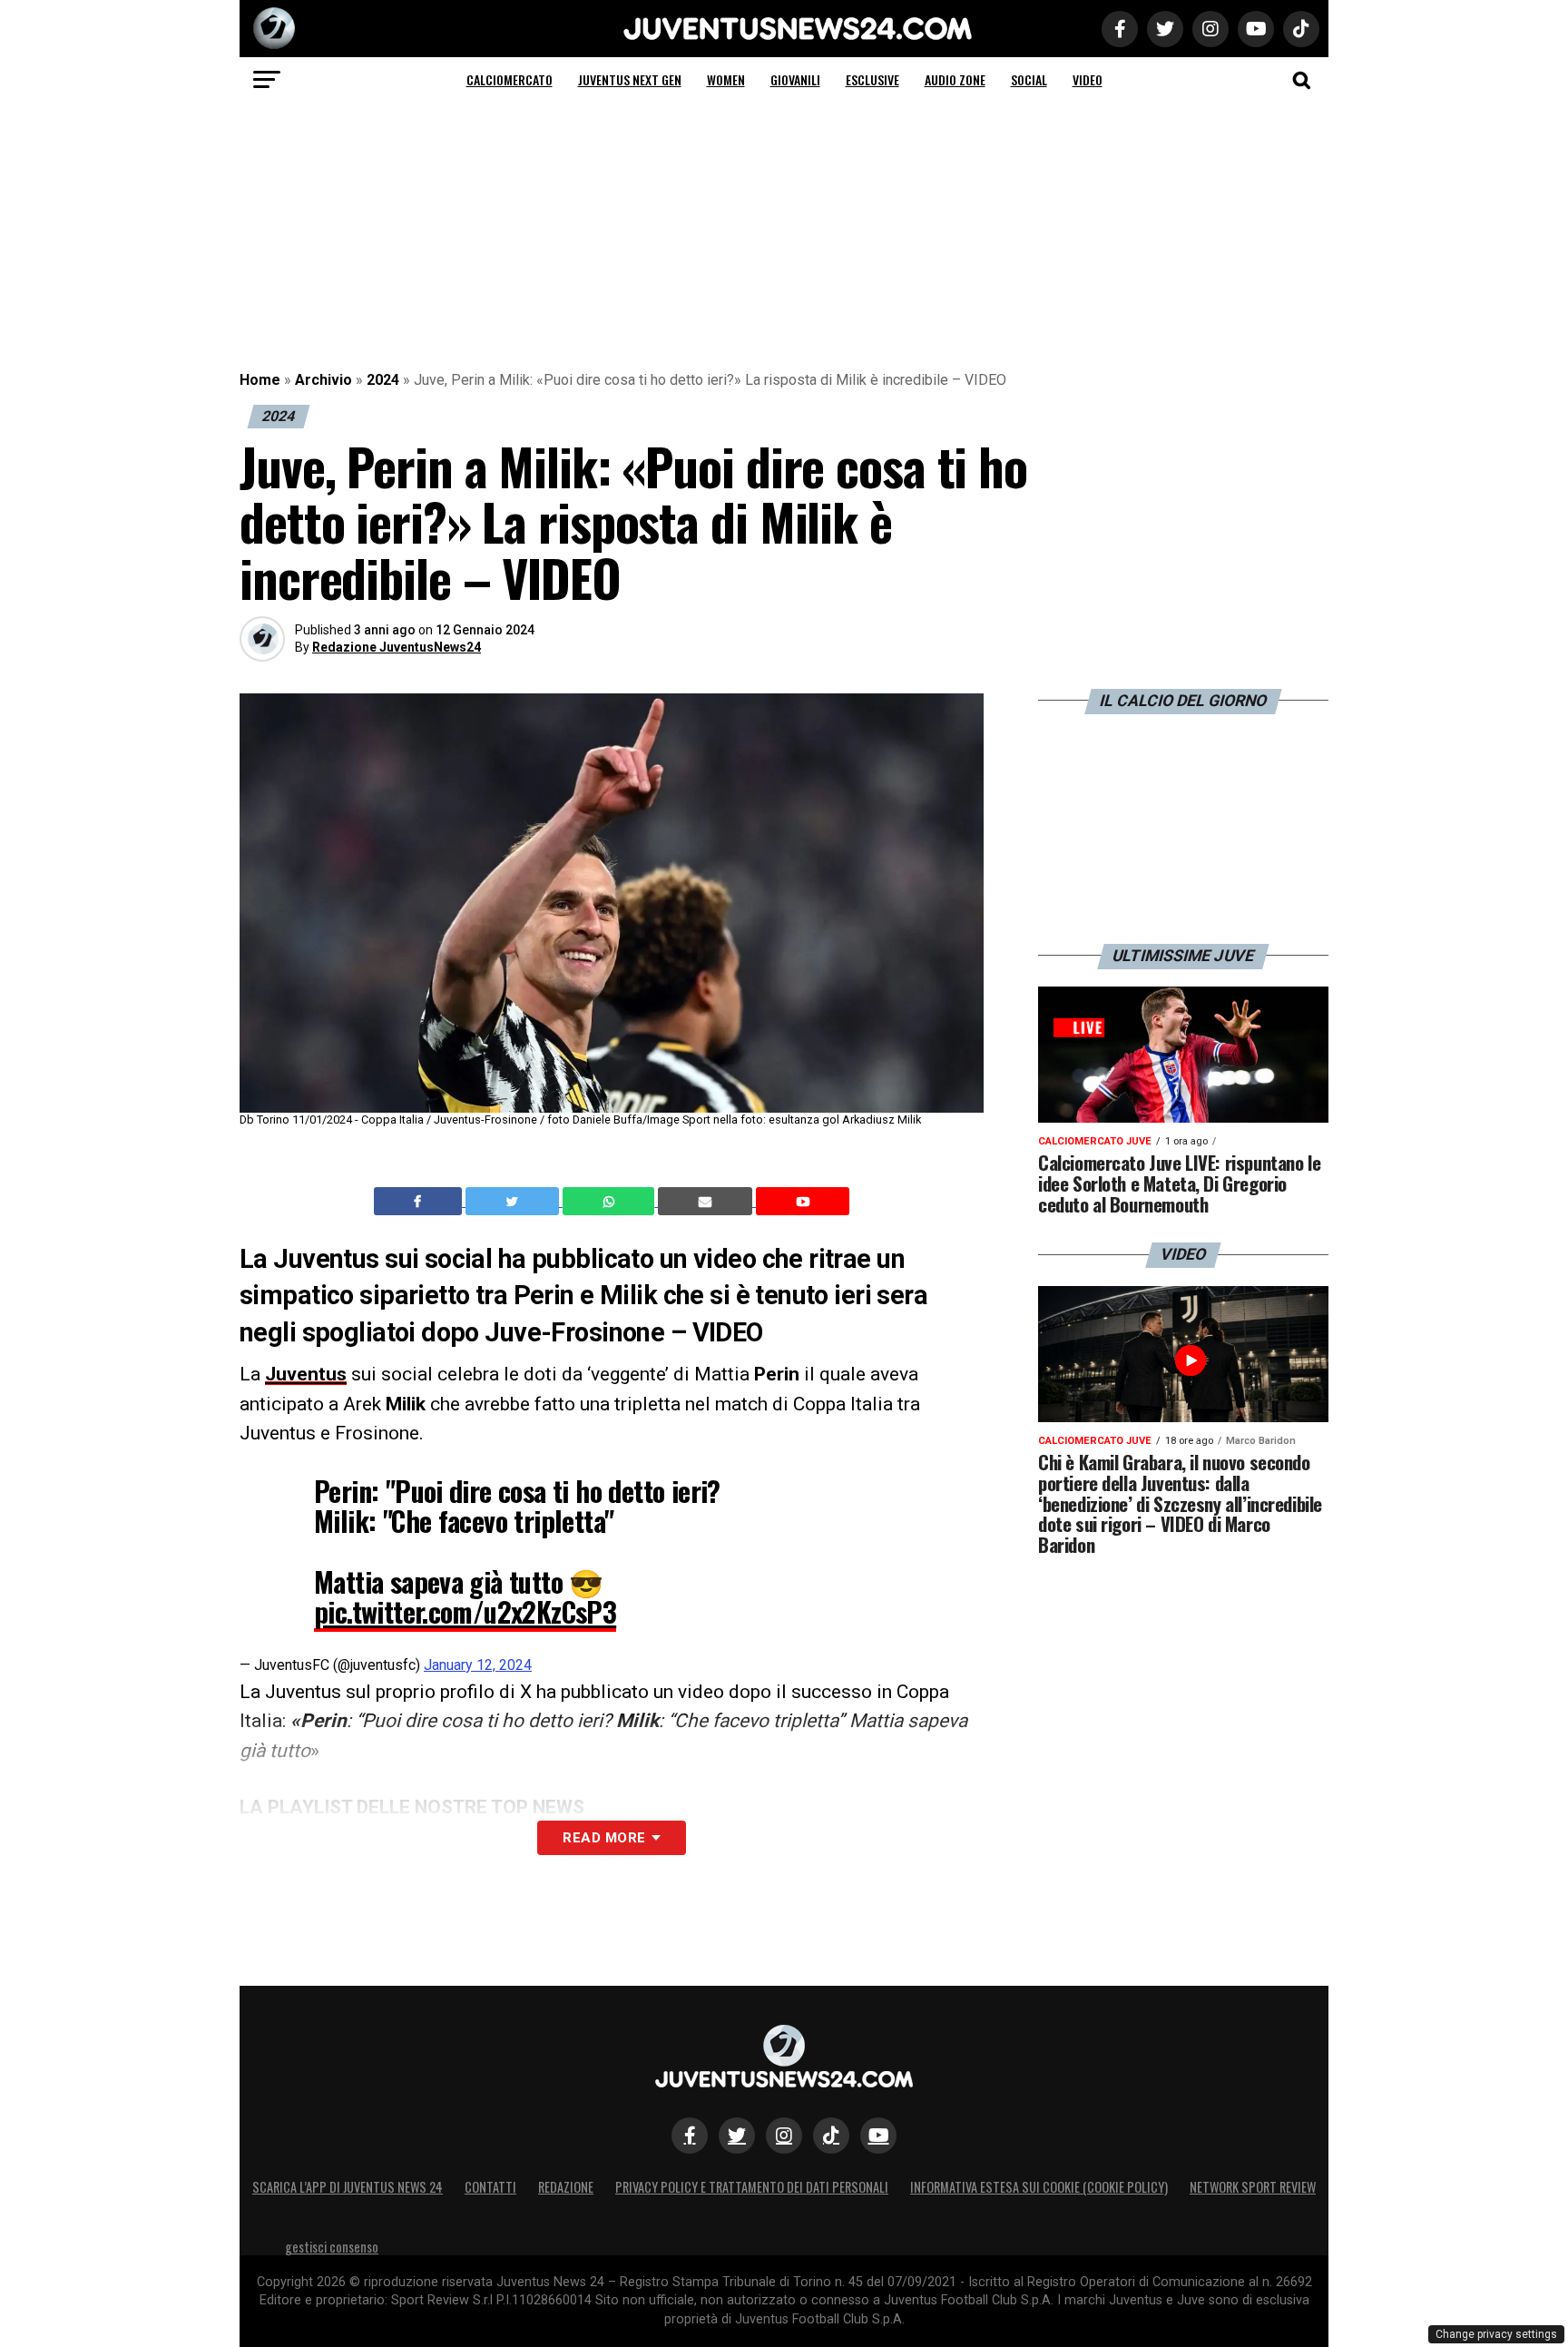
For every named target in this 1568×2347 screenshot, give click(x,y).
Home (260, 380)
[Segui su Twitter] (737, 2136)
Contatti (490, 2187)
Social (1029, 79)
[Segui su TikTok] (831, 2136)
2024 (383, 380)
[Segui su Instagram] (784, 2136)
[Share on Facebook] (420, 1202)
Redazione (566, 2187)
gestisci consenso (332, 2247)
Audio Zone (955, 79)
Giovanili (795, 79)
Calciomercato (510, 79)
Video (1088, 79)
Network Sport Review (1253, 2187)
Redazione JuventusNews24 (397, 647)
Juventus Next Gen (630, 79)
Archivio (323, 380)
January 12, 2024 (478, 1665)
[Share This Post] (611, 1202)
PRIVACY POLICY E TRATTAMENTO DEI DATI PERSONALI (752, 2187)
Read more (604, 1838)
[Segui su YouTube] (878, 2136)
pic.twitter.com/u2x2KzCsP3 (465, 1611)
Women (726, 79)
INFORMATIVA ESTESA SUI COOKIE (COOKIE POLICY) (1039, 2187)
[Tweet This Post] (514, 1202)
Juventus (306, 1374)
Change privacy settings (1496, 2334)
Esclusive (872, 79)
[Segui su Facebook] (690, 2136)
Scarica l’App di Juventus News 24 (348, 2187)
